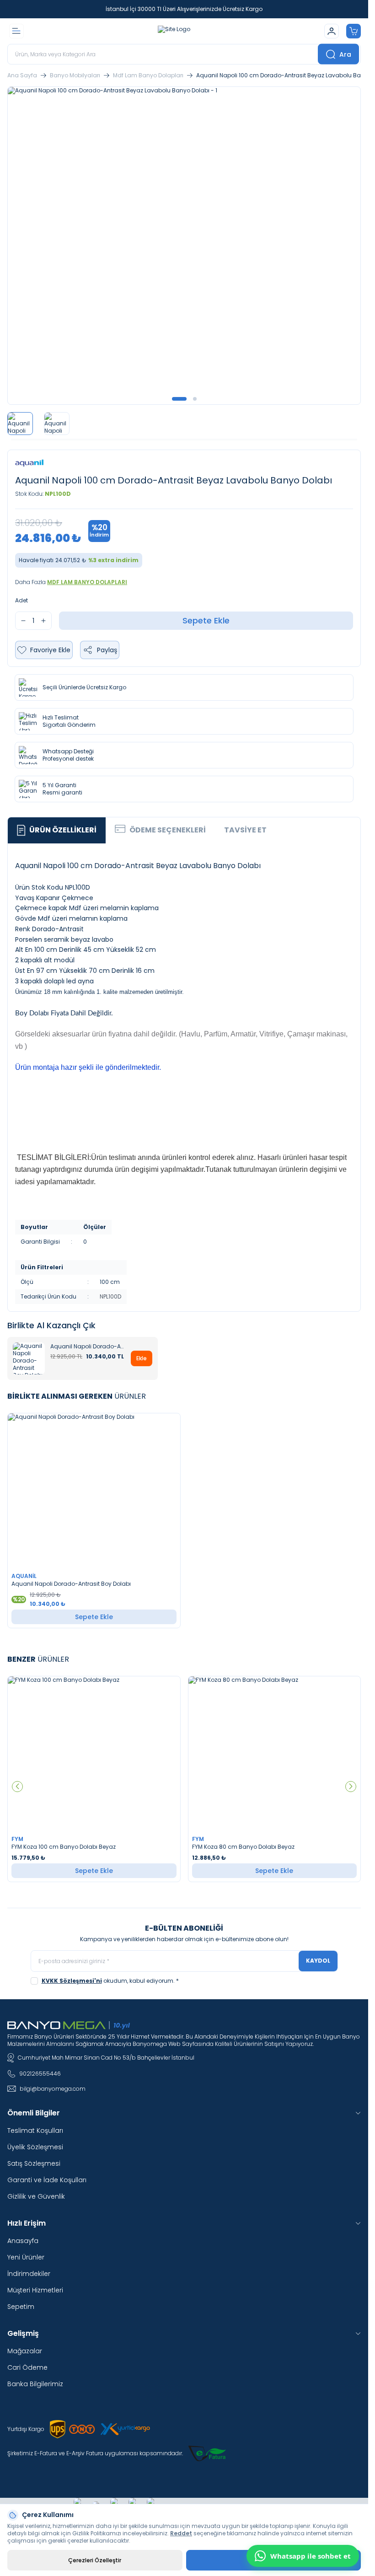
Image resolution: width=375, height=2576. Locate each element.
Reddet (181, 2533)
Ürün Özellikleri (63, 830)
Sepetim (21, 2307)
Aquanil (25, 1576)
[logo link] (174, 31)
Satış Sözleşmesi (34, 2163)
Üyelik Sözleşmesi (35, 2147)
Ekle (142, 1358)
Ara (345, 54)
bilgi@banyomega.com (53, 2089)
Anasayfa (23, 2241)
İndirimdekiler (29, 2274)
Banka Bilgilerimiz (35, 2384)
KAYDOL (318, 1961)
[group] (184, 246)
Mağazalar (25, 2351)
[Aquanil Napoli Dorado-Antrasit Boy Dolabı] (94, 1491)
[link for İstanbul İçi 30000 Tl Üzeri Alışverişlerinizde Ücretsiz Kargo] (184, 9)
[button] (179, 399)
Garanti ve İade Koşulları (47, 2180)
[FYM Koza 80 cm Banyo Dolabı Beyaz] (275, 1754)
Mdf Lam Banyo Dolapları (148, 75)
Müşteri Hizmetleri (35, 2290)
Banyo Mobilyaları (75, 75)
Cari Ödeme (27, 2367)
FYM (18, 1839)
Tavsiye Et (245, 830)
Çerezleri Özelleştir (95, 2560)
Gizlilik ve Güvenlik (36, 2196)
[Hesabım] (332, 31)
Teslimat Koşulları (35, 2131)
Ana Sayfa (22, 75)
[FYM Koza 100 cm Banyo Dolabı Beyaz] (94, 1754)
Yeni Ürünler (26, 2257)
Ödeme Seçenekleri (168, 830)
